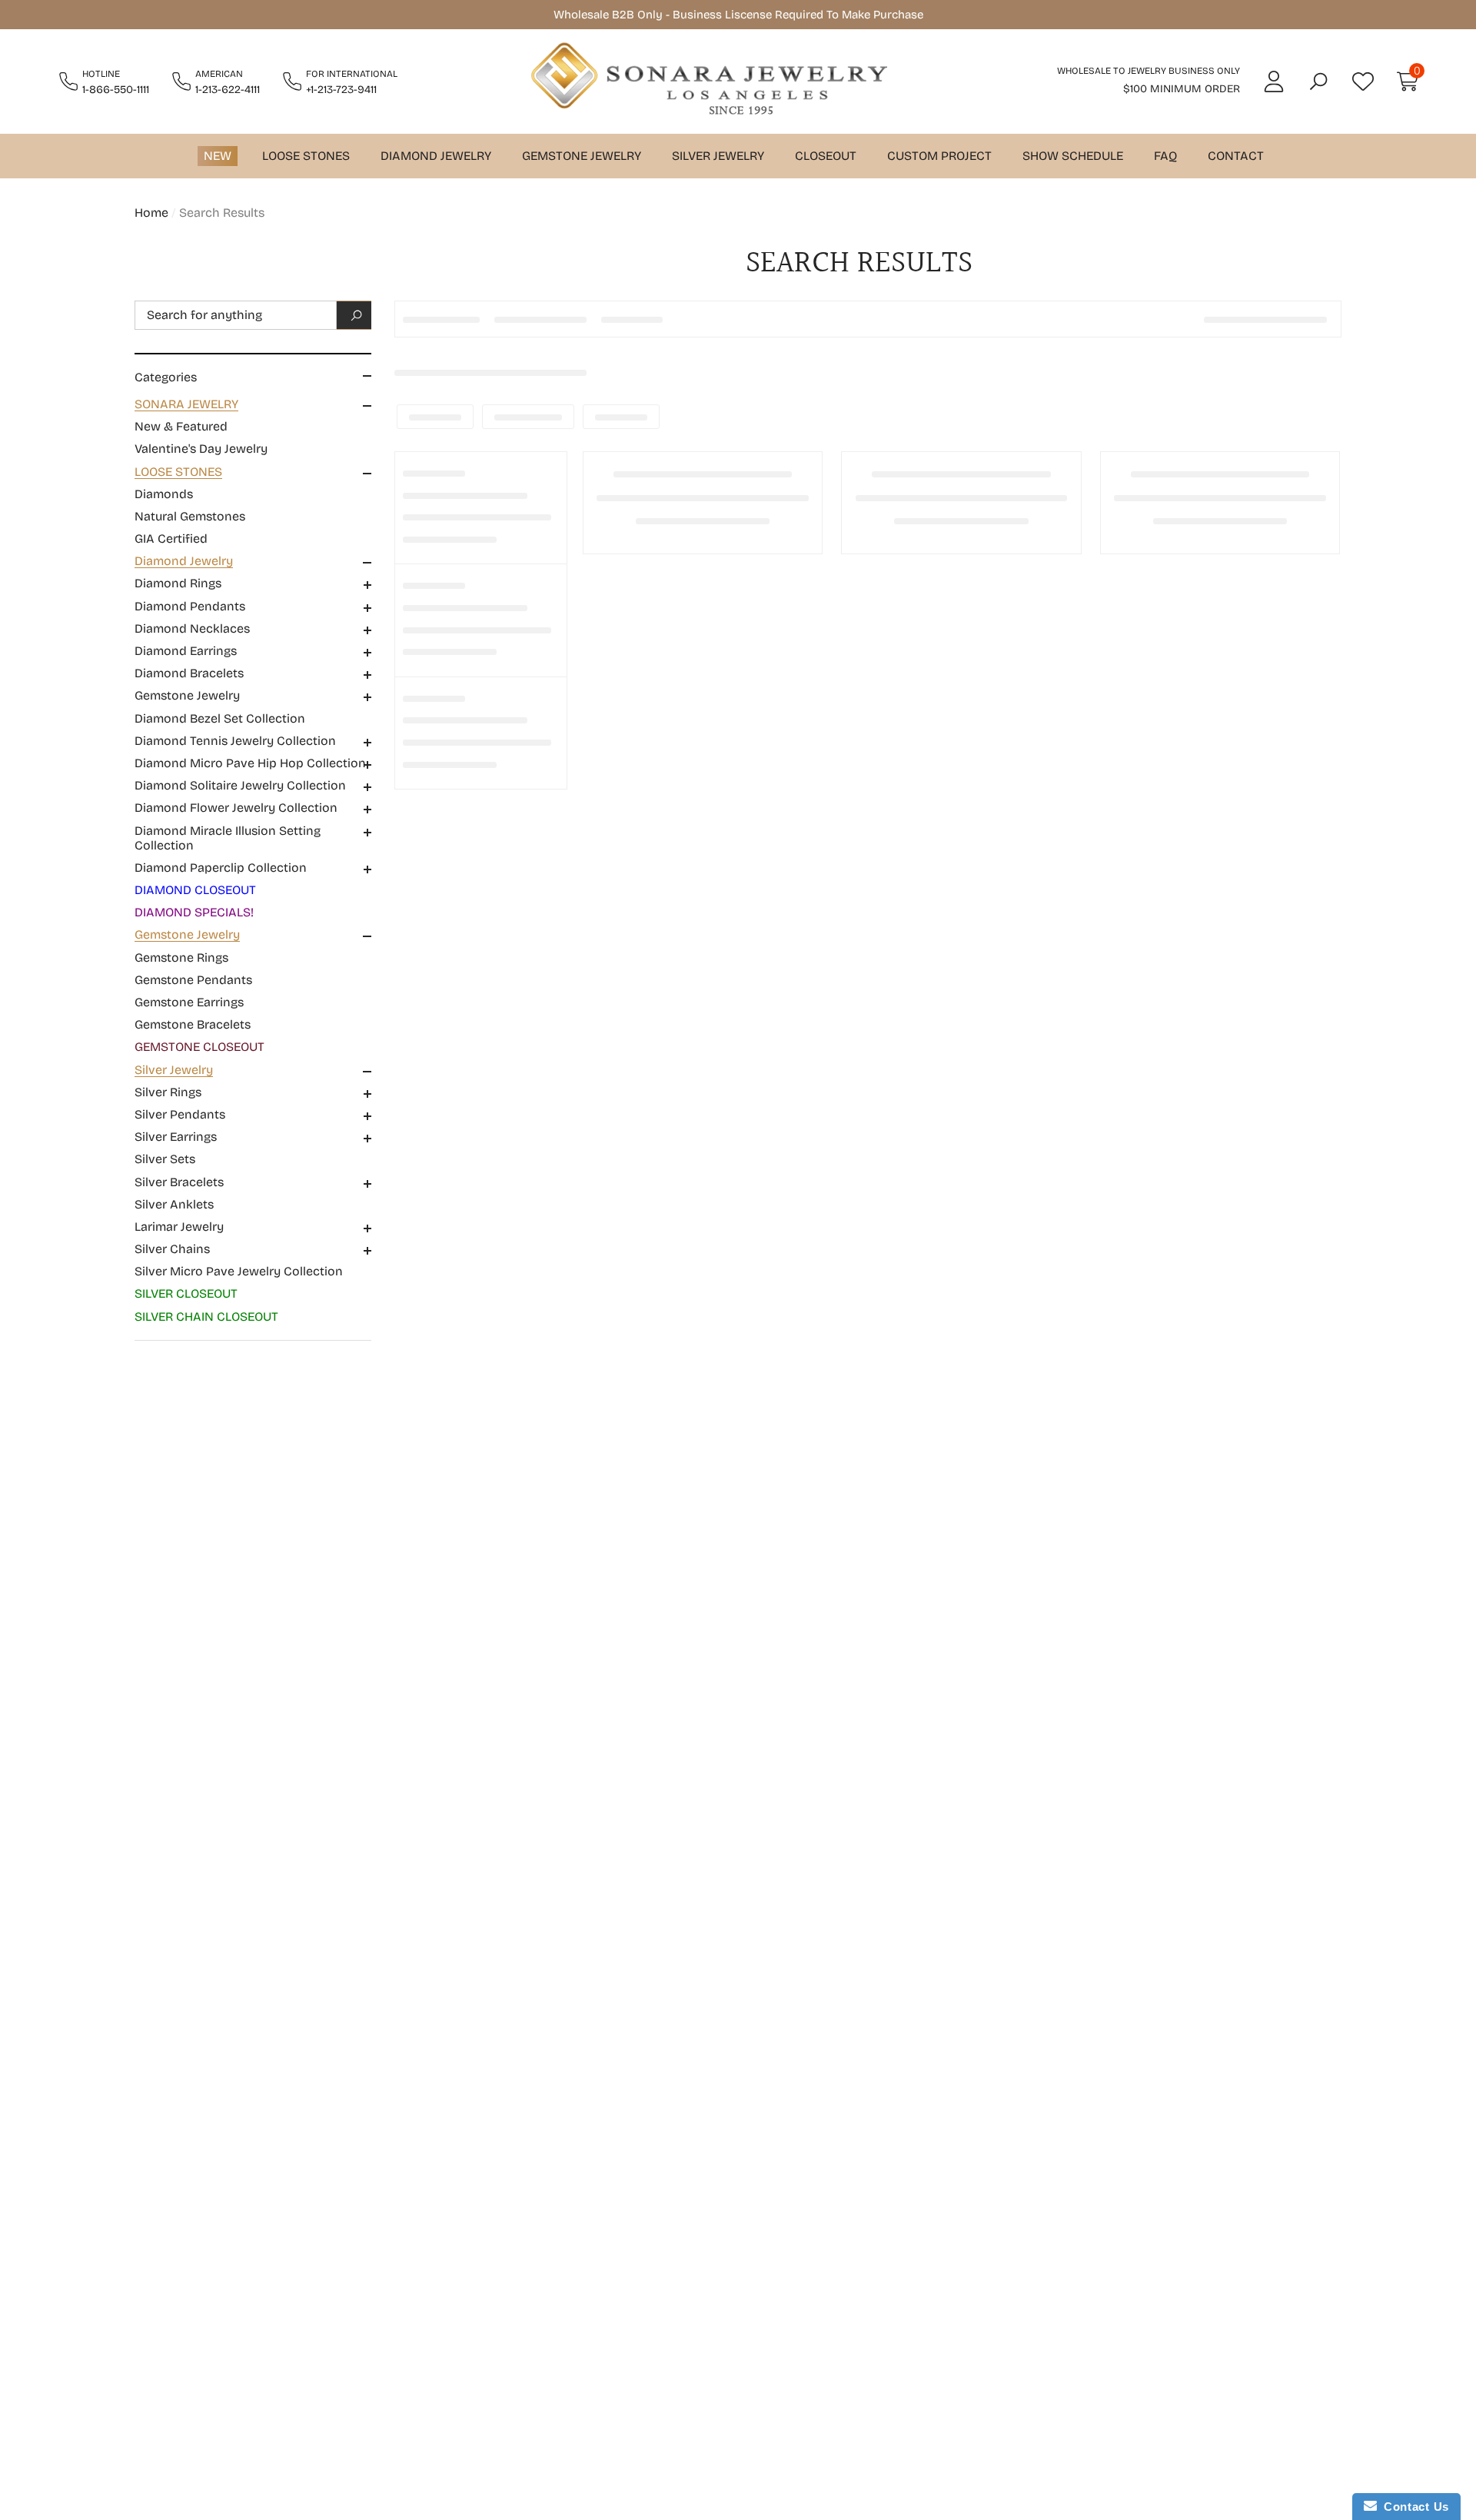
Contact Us (1413, 2507)
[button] (1318, 81)
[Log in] (1274, 81)
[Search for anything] (253, 315)
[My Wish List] (1363, 81)
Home (151, 213)
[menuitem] (253, 427)
